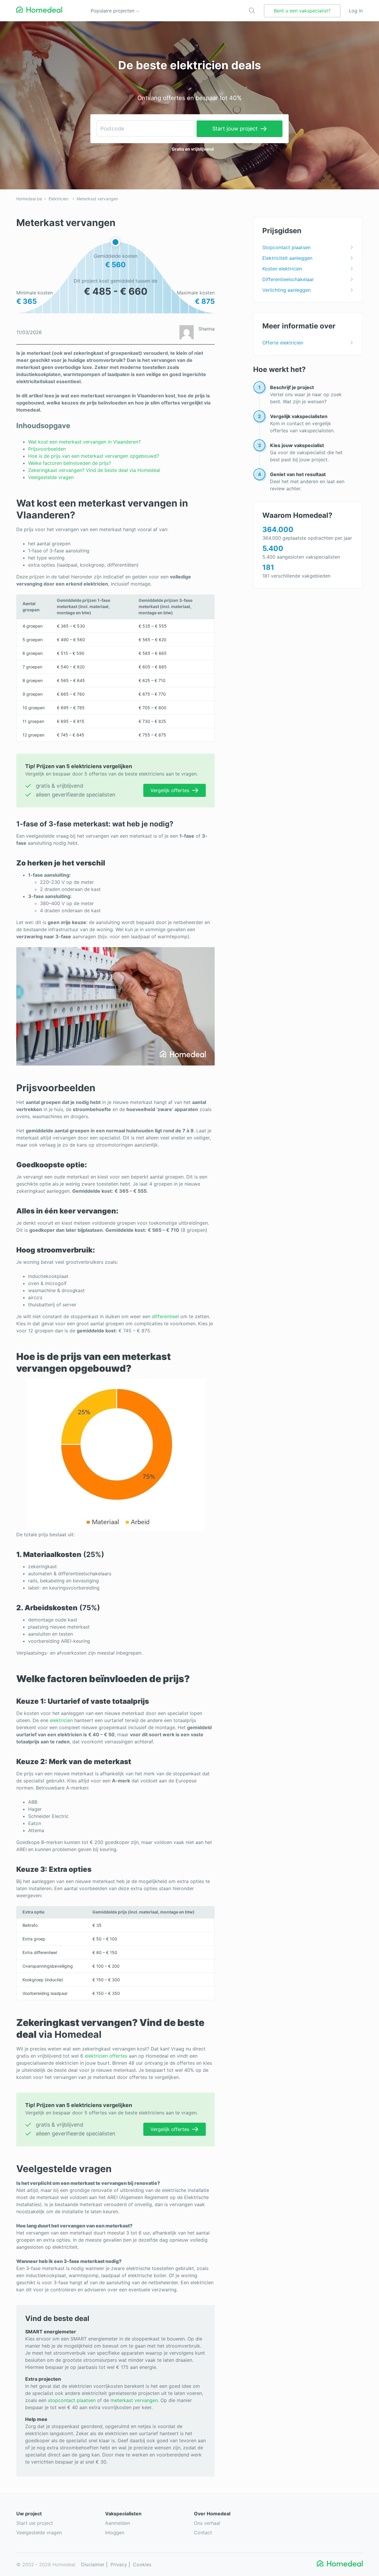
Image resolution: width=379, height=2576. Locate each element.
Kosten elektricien (282, 269)
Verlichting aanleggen (286, 290)
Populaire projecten (113, 11)
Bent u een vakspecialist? (302, 11)
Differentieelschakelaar (288, 279)
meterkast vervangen (134, 2400)
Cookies (142, 2564)
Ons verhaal (207, 2523)
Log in (356, 11)
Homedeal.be (29, 199)
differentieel (165, 1316)
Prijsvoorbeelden (47, 449)
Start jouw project (235, 129)
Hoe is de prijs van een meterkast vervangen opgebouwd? (94, 456)
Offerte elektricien (283, 343)
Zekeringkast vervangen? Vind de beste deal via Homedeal (94, 470)
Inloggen (115, 2533)
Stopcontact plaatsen (286, 247)
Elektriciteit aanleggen (287, 258)
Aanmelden (118, 2523)
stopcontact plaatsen (72, 2400)
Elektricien (58, 199)
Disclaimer (93, 2564)
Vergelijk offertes (170, 790)
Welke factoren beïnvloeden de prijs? (70, 463)
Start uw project (35, 2523)
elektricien (61, 1720)
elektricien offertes (106, 2056)
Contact (203, 2533)
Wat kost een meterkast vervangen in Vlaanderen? (84, 442)
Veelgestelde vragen (51, 477)
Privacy (119, 2564)
